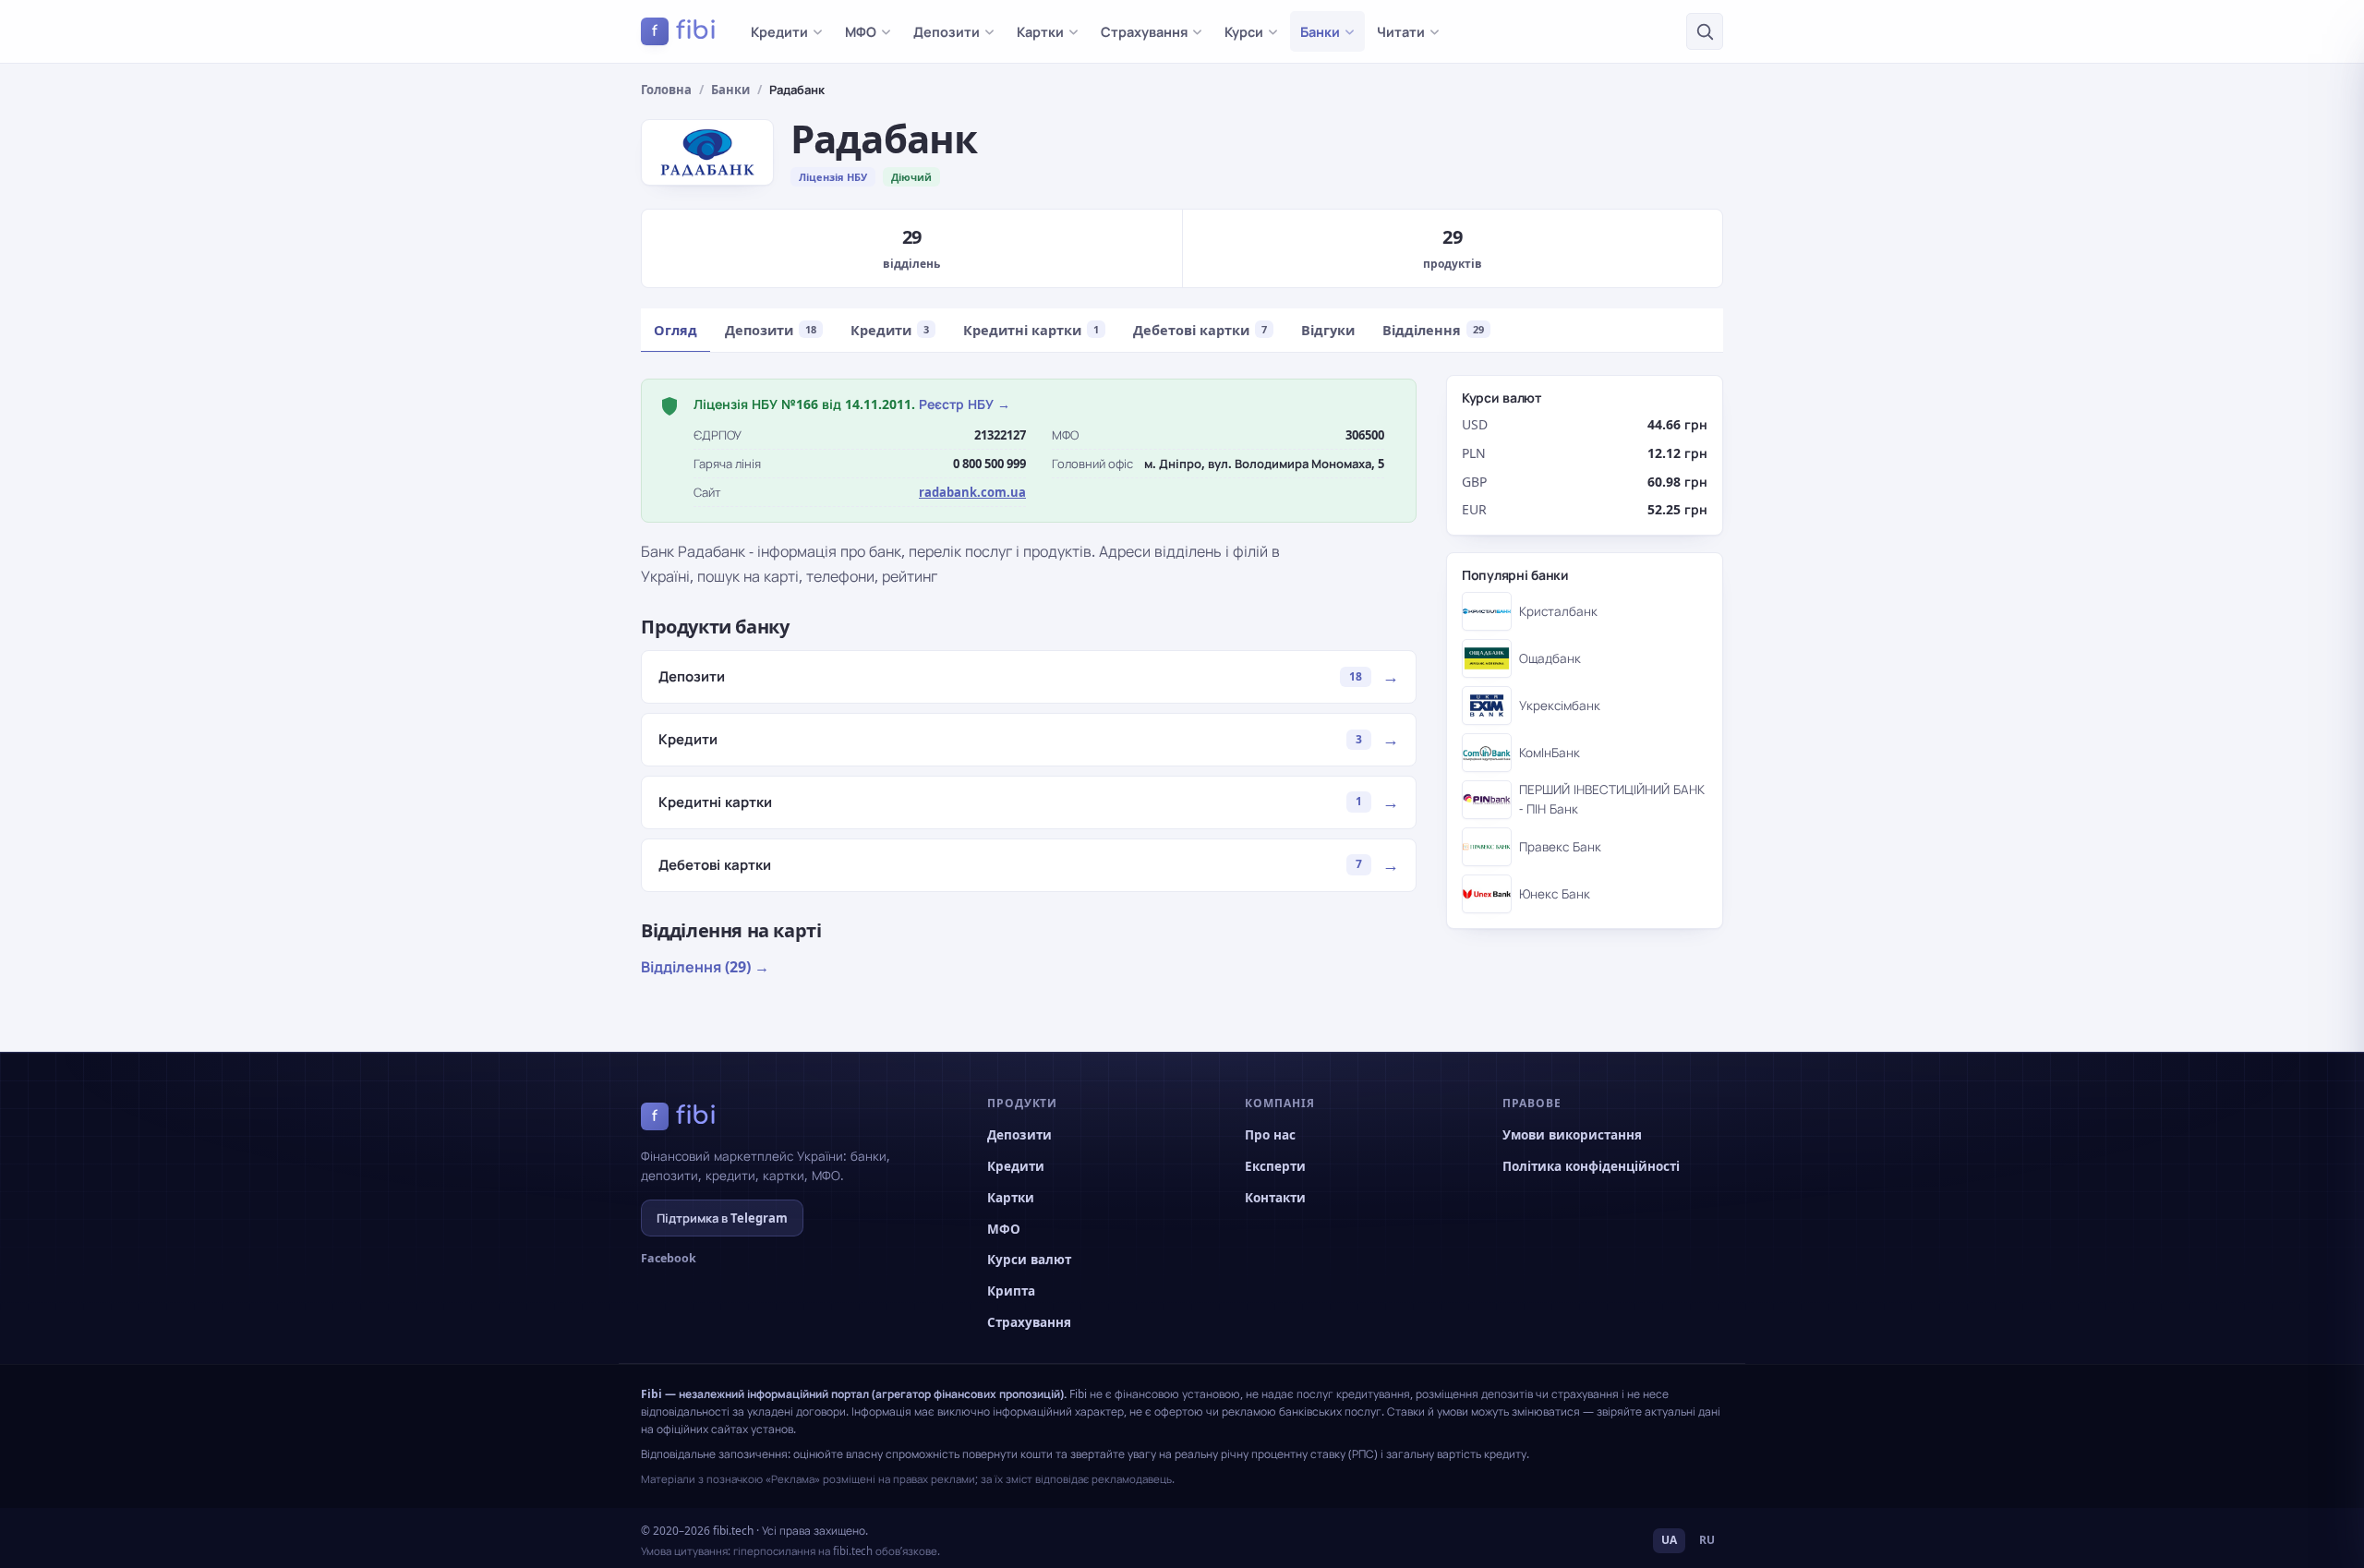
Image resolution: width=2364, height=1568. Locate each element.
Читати (1401, 31)
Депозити (947, 31)
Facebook (669, 1258)
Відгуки (1328, 330)
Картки (1040, 31)
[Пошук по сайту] (1705, 31)
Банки (1320, 31)
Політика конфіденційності (1591, 1166)
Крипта (1011, 1291)
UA (1669, 1540)
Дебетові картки (1200, 330)
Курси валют (1029, 1260)
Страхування (1144, 31)
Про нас (1270, 1135)
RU (1707, 1540)
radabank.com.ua (972, 492)
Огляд (675, 330)
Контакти (1275, 1198)
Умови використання (1572, 1135)
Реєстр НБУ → (965, 404)
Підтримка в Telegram (722, 1218)
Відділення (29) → (705, 967)
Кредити (779, 31)
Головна (666, 90)
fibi (684, 30)
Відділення (1433, 330)
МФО (861, 31)
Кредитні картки (1031, 330)
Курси (1244, 31)
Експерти (1275, 1166)
